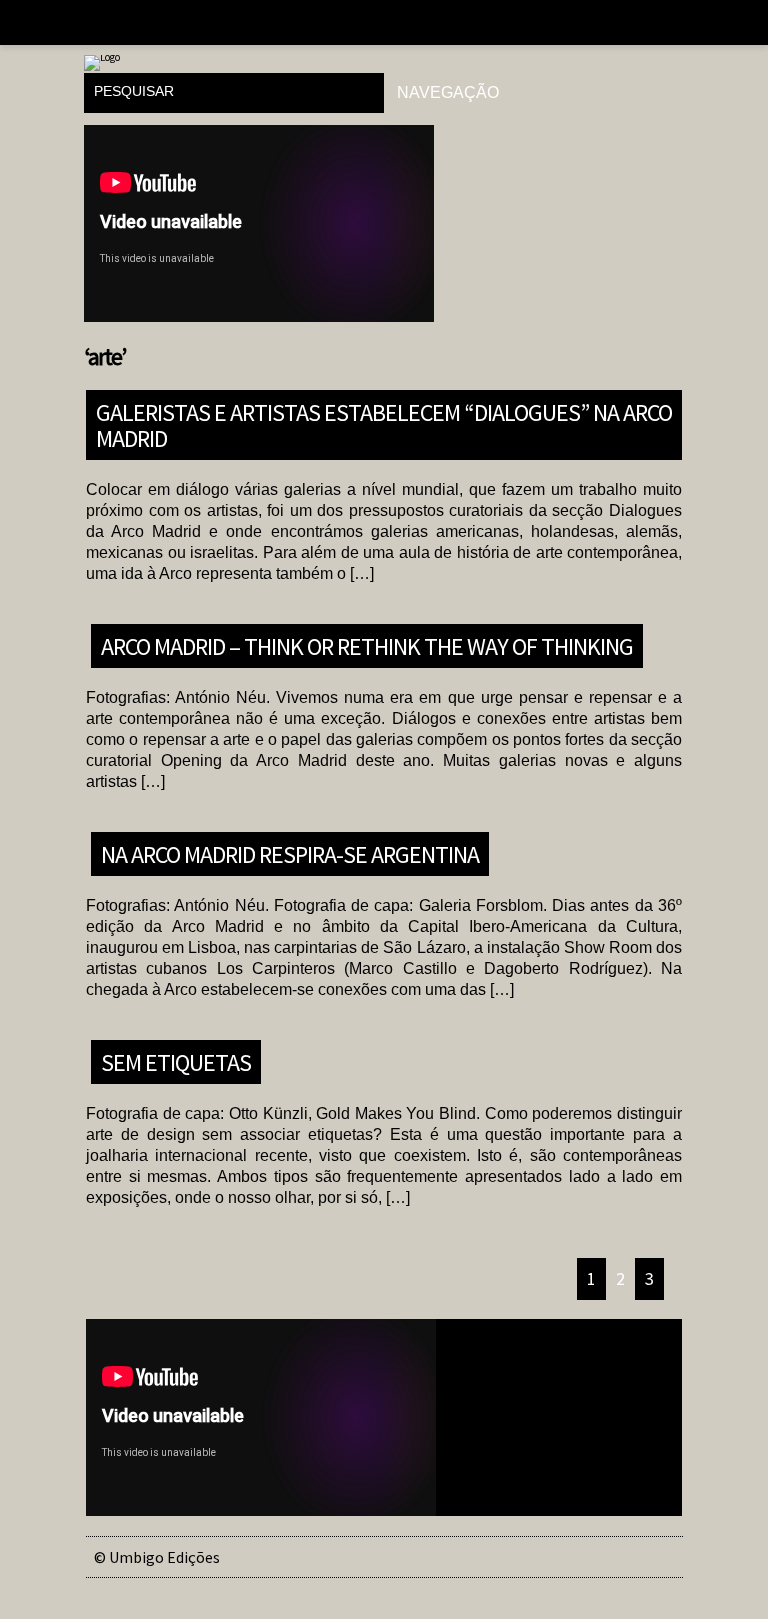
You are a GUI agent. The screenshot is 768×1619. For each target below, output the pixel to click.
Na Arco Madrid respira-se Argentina (290, 853)
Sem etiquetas (176, 1061)
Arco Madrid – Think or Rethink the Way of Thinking (367, 645)
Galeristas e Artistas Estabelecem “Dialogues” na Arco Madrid (384, 424)
